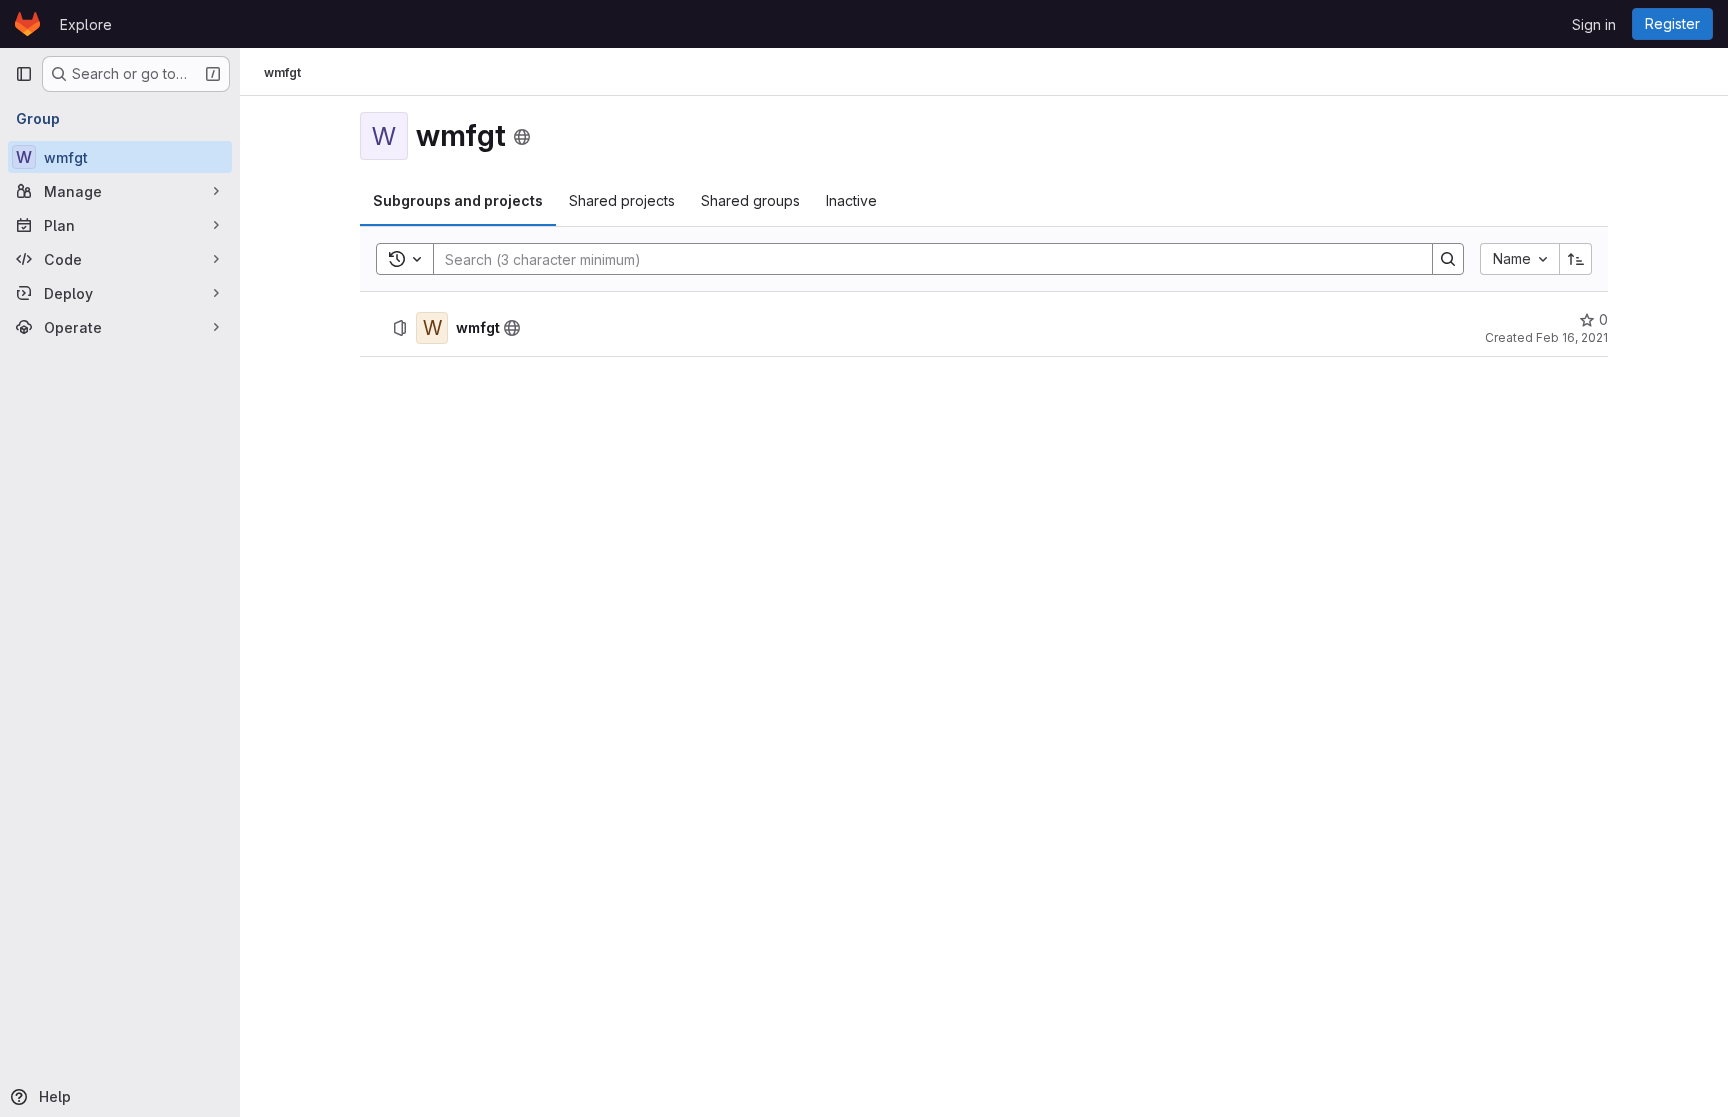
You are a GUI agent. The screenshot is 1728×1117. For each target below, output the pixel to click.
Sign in (1594, 24)
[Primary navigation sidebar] (24, 74)
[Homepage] (27, 24)
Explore (86, 24)
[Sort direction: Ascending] (1576, 259)
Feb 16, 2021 (1572, 337)
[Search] (1448, 259)
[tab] (458, 201)
